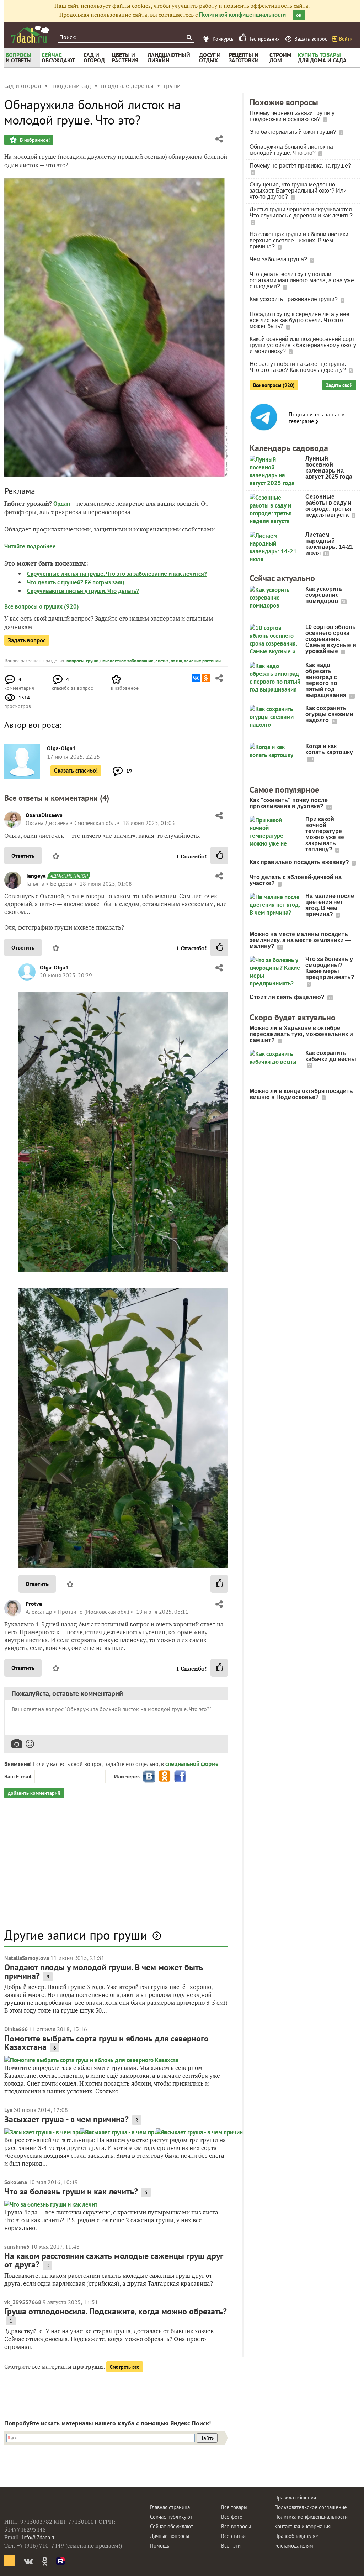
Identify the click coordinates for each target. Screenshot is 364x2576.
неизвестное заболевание (127, 661)
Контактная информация (303, 2526)
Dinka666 (16, 2029)
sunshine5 (17, 2246)
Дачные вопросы (170, 2536)
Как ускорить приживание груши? (294, 299)
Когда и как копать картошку (329, 749)
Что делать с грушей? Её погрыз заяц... (78, 582)
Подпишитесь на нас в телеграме (317, 418)
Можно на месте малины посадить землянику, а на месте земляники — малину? (300, 940)
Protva (34, 1604)
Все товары (234, 2507)
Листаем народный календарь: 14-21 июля (329, 544)
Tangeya (36, 876)
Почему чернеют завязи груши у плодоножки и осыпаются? (292, 116)
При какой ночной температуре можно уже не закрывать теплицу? (325, 834)
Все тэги (231, 2546)
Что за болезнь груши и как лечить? (71, 2191)
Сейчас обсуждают (172, 2526)
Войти (346, 39)
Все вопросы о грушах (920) (42, 606)
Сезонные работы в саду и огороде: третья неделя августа (328, 506)
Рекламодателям (294, 2546)
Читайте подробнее (30, 546)
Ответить (23, 856)
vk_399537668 (23, 2302)
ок (299, 15)
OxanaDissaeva (44, 815)
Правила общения (295, 2498)
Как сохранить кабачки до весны (331, 1056)
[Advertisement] (116, 1867)
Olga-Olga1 (54, 967)
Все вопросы (236, 2526)
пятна (176, 661)
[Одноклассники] (206, 678)
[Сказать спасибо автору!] (219, 856)
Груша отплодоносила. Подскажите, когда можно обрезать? (116, 2311)
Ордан (62, 504)
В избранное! (34, 140)
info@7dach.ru (39, 2537)
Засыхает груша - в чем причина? (66, 2119)
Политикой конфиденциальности (242, 15)
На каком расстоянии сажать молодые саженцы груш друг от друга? (114, 2260)
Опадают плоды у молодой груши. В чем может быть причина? (104, 1972)
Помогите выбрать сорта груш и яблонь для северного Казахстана (106, 2043)
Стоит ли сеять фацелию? (288, 997)
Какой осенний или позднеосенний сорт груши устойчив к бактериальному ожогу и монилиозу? (303, 345)
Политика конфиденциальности (311, 2517)
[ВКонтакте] (196, 678)
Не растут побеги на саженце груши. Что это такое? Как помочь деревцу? (298, 367)
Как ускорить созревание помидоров (324, 595)
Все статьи (233, 2536)
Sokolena (16, 2182)
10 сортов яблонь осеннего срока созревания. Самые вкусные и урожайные (331, 639)
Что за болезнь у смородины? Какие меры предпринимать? (330, 968)
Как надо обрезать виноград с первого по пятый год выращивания (326, 680)
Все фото (232, 2517)
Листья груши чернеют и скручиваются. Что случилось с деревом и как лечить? (301, 212)
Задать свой (339, 385)
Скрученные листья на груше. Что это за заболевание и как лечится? (117, 574)
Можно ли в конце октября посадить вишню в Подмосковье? (301, 1094)
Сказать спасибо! (76, 771)
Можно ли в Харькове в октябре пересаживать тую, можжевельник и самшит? (301, 1034)
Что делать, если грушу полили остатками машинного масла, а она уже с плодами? (302, 280)
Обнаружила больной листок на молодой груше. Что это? (291, 150)
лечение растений (202, 661)
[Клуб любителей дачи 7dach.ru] (30, 34)
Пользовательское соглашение (311, 2507)
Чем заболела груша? (279, 259)
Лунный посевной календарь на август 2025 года (329, 468)
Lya (8, 2110)
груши (92, 661)
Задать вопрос (27, 640)
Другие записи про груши (76, 1935)
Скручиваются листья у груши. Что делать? (83, 591)
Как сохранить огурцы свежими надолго (329, 714)
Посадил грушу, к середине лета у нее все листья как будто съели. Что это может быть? (299, 320)
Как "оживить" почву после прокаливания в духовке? (289, 803)
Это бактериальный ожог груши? (294, 132)
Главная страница (170, 2507)
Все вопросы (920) (274, 385)
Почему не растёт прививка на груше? (300, 166)
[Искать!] (189, 37)
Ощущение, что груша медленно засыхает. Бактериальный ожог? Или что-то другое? (298, 191)
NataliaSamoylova (27, 1958)
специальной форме (192, 1764)
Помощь (160, 2546)
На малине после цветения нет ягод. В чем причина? (330, 905)
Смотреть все (125, 2367)
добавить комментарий (34, 1793)
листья (162, 661)
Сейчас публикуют (171, 2517)
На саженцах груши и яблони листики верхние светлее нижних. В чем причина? (299, 240)
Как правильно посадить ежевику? (300, 862)
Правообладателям (297, 2536)
